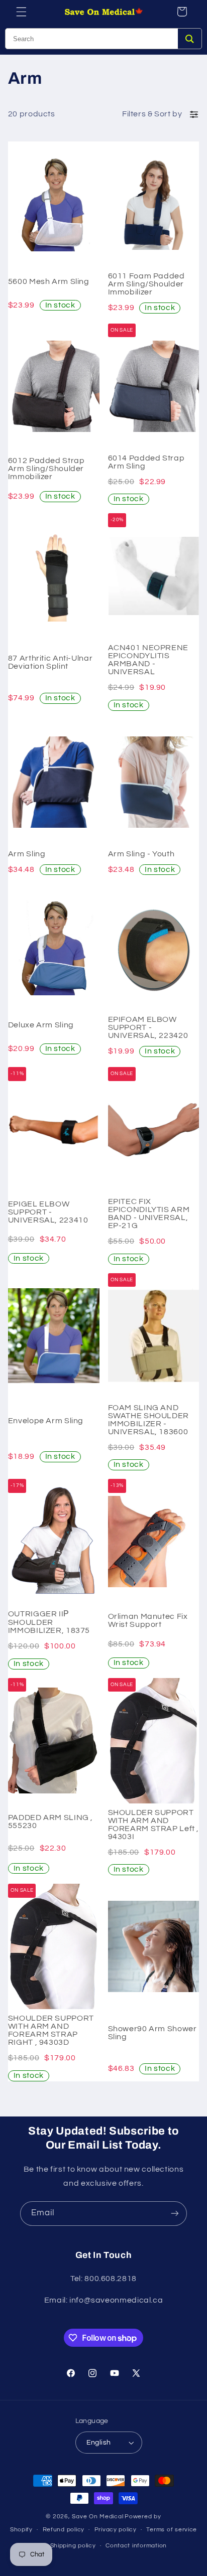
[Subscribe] (175, 2214)
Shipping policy (73, 2546)
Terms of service (172, 2530)
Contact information (136, 2546)
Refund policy (64, 2530)
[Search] (190, 39)
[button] (21, 12)
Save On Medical (97, 2517)
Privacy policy (116, 2530)
